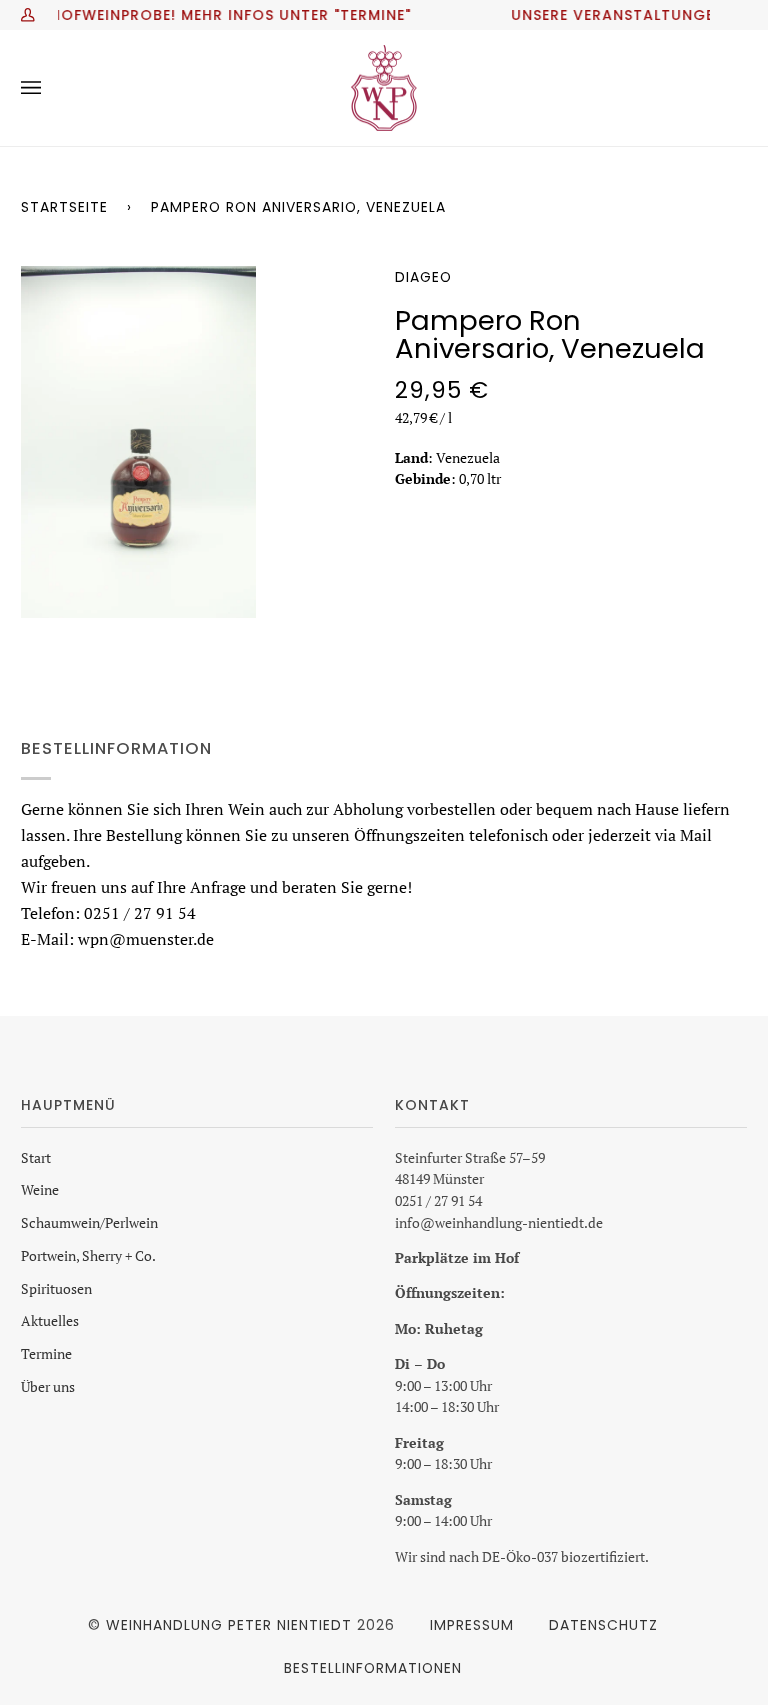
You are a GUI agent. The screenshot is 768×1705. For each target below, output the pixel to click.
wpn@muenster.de (146, 938)
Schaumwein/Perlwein (89, 1223)
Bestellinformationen (373, 1668)
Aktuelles (50, 1321)
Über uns (48, 1387)
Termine (46, 1354)
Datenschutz (603, 1625)
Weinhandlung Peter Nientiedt (229, 1625)
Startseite (64, 207)
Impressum (472, 1625)
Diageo (423, 277)
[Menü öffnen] (51, 88)
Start (36, 1158)
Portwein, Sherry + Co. (88, 1256)
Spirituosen (56, 1289)
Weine (40, 1190)
